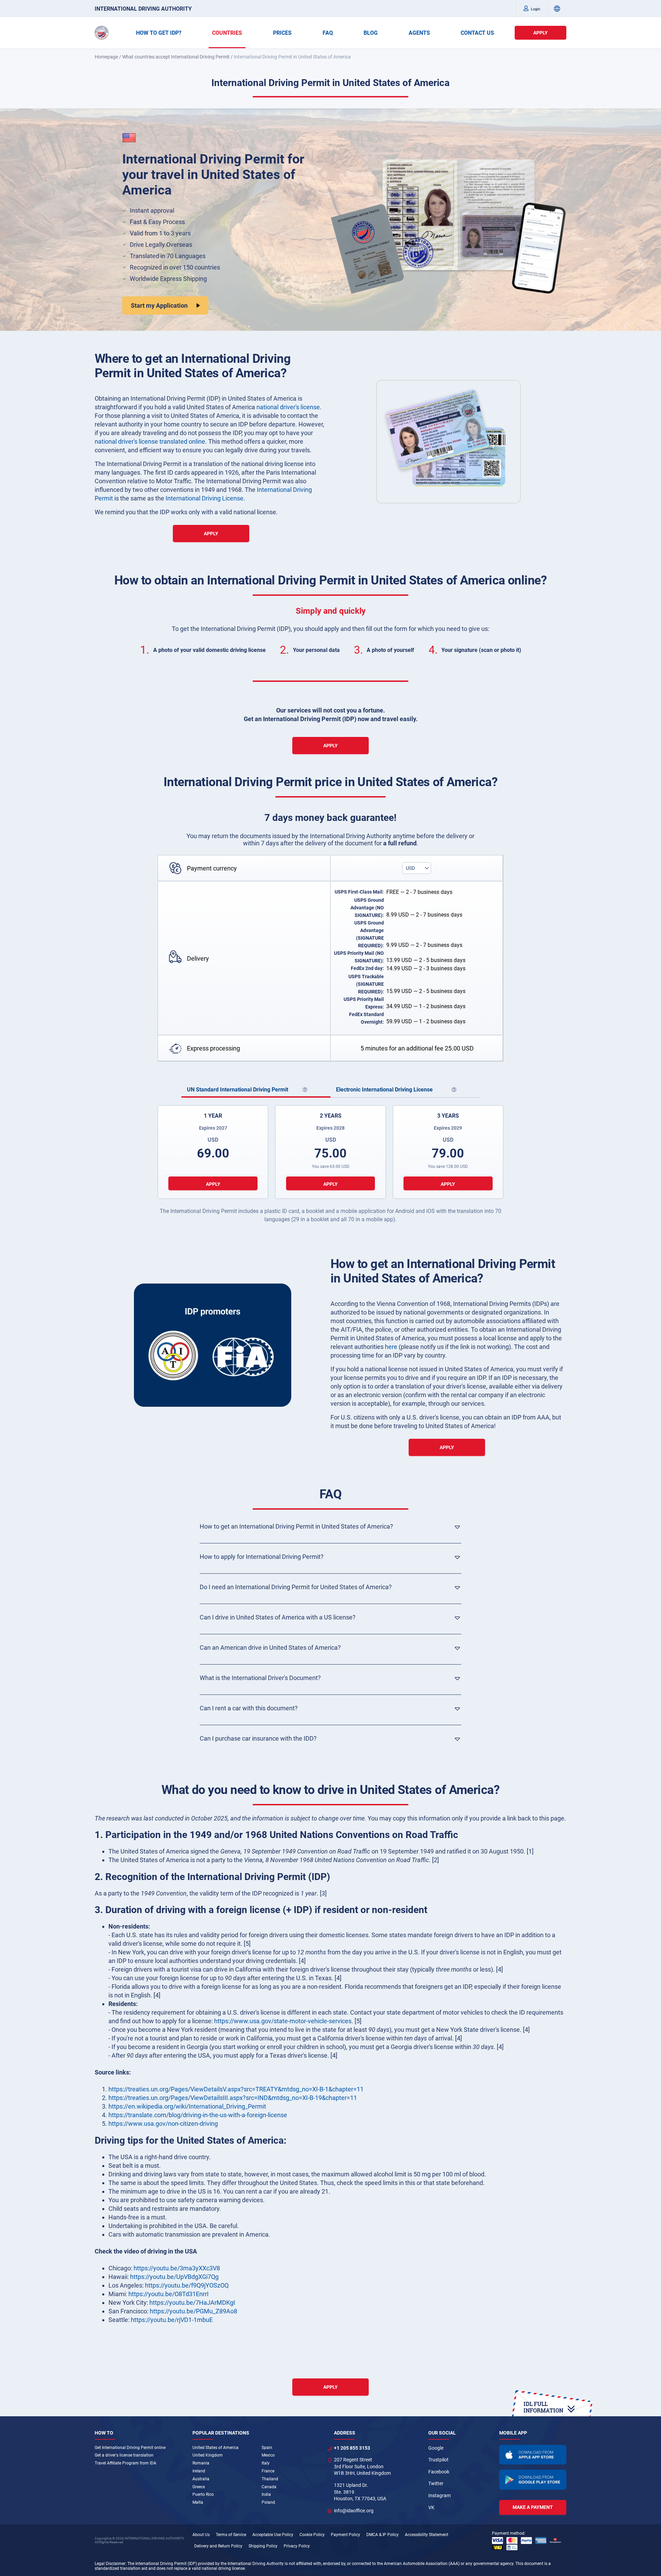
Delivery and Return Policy (218, 2546)
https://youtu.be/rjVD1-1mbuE (172, 2320)
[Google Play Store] (533, 2480)
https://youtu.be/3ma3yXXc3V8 (177, 2268)
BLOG (371, 33)
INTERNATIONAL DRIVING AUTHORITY (143, 9)
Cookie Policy (312, 2535)
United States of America (216, 2448)
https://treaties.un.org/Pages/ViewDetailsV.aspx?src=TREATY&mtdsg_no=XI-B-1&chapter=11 (236, 2089)
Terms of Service (231, 2535)
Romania (201, 2463)
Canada (269, 2487)
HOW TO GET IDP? (159, 33)
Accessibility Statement (427, 2535)
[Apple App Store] (533, 2455)
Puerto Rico (203, 2494)
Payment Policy (345, 2535)
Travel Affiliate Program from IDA (125, 2463)
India (266, 2494)
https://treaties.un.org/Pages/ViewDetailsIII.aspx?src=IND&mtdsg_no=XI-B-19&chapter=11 (233, 2098)
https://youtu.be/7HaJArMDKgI (192, 2303)
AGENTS (419, 33)
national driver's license (288, 407)
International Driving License (204, 498)
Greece (199, 2487)
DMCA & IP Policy (382, 2535)
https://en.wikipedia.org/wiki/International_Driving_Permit (187, 2106)
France (268, 2471)
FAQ (328, 33)
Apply (541, 33)
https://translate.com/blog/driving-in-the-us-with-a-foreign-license (198, 2115)
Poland (268, 2502)
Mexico (268, 2455)
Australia (201, 2479)
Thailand (270, 2479)
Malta (198, 2502)
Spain (267, 2448)
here (391, 1347)
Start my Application (159, 305)
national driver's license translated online (150, 441)
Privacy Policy (297, 2546)
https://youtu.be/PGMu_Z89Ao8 (193, 2311)
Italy (266, 2463)
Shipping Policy (263, 2546)
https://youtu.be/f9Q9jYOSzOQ (187, 2285)
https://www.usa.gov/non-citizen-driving (163, 2124)
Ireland (199, 2471)
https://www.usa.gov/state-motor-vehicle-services (283, 2021)
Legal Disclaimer (110, 2564)
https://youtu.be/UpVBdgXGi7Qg (174, 2277)
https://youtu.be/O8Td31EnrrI (169, 2294)
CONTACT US (477, 33)
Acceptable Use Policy (273, 2535)
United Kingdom (208, 2455)
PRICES (282, 33)
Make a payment (533, 2507)
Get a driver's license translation (124, 2455)
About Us (201, 2535)
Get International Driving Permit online (130, 2448)
